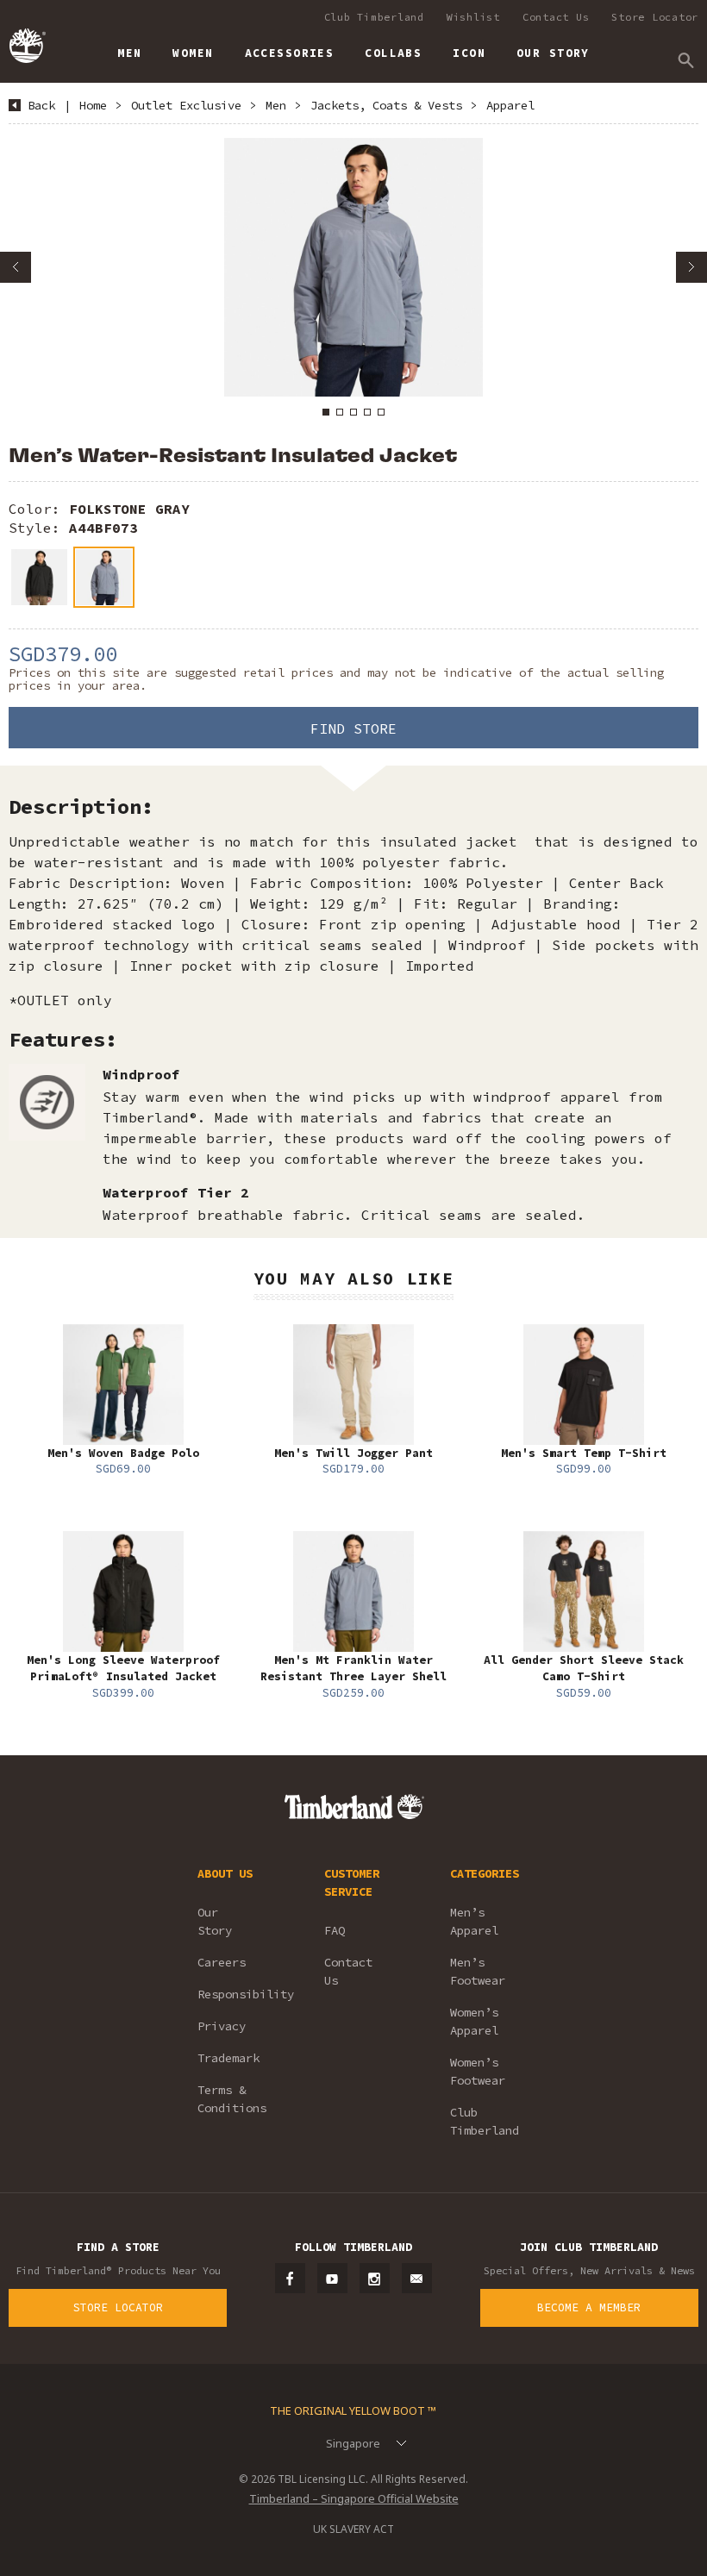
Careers (222, 1962)
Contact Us (556, 17)
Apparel (510, 105)
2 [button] (340, 412)
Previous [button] (16, 267)
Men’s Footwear (478, 1971)
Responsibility (238, 1994)
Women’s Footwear (478, 2071)
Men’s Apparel (474, 1921)
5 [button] (381, 412)
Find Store (353, 728)
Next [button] (691, 267)
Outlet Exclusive (186, 105)
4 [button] (367, 412)
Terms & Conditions (232, 2099)
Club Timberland (374, 17)
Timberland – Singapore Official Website (354, 2498)
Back (41, 105)
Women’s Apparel (474, 2021)
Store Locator (655, 17)
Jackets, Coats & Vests (386, 105)
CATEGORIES (485, 1873)
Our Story (215, 1921)
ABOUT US (225, 1873)
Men (276, 105)
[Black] (39, 577)
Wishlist (473, 17)
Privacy (222, 2026)
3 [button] (353, 412)
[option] (353, 267)
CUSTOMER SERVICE (352, 1882)
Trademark (228, 2058)
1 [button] (326, 412)
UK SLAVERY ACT (353, 2529)
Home (93, 105)
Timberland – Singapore (26, 46)
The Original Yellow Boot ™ (353, 2410)
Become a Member (589, 2307)
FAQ (335, 1930)
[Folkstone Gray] (104, 577)
